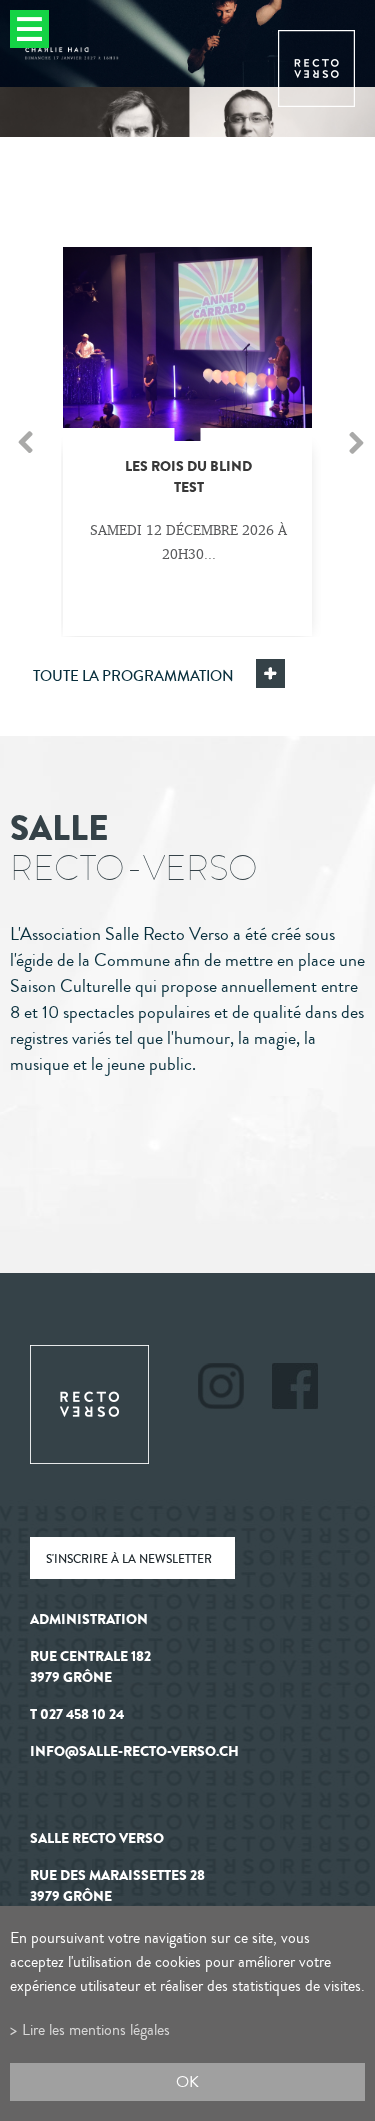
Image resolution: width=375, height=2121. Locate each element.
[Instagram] (233, 1389)
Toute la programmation (133, 676)
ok (187, 2081)
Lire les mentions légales (96, 2029)
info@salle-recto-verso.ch (134, 1751)
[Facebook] (295, 1389)
